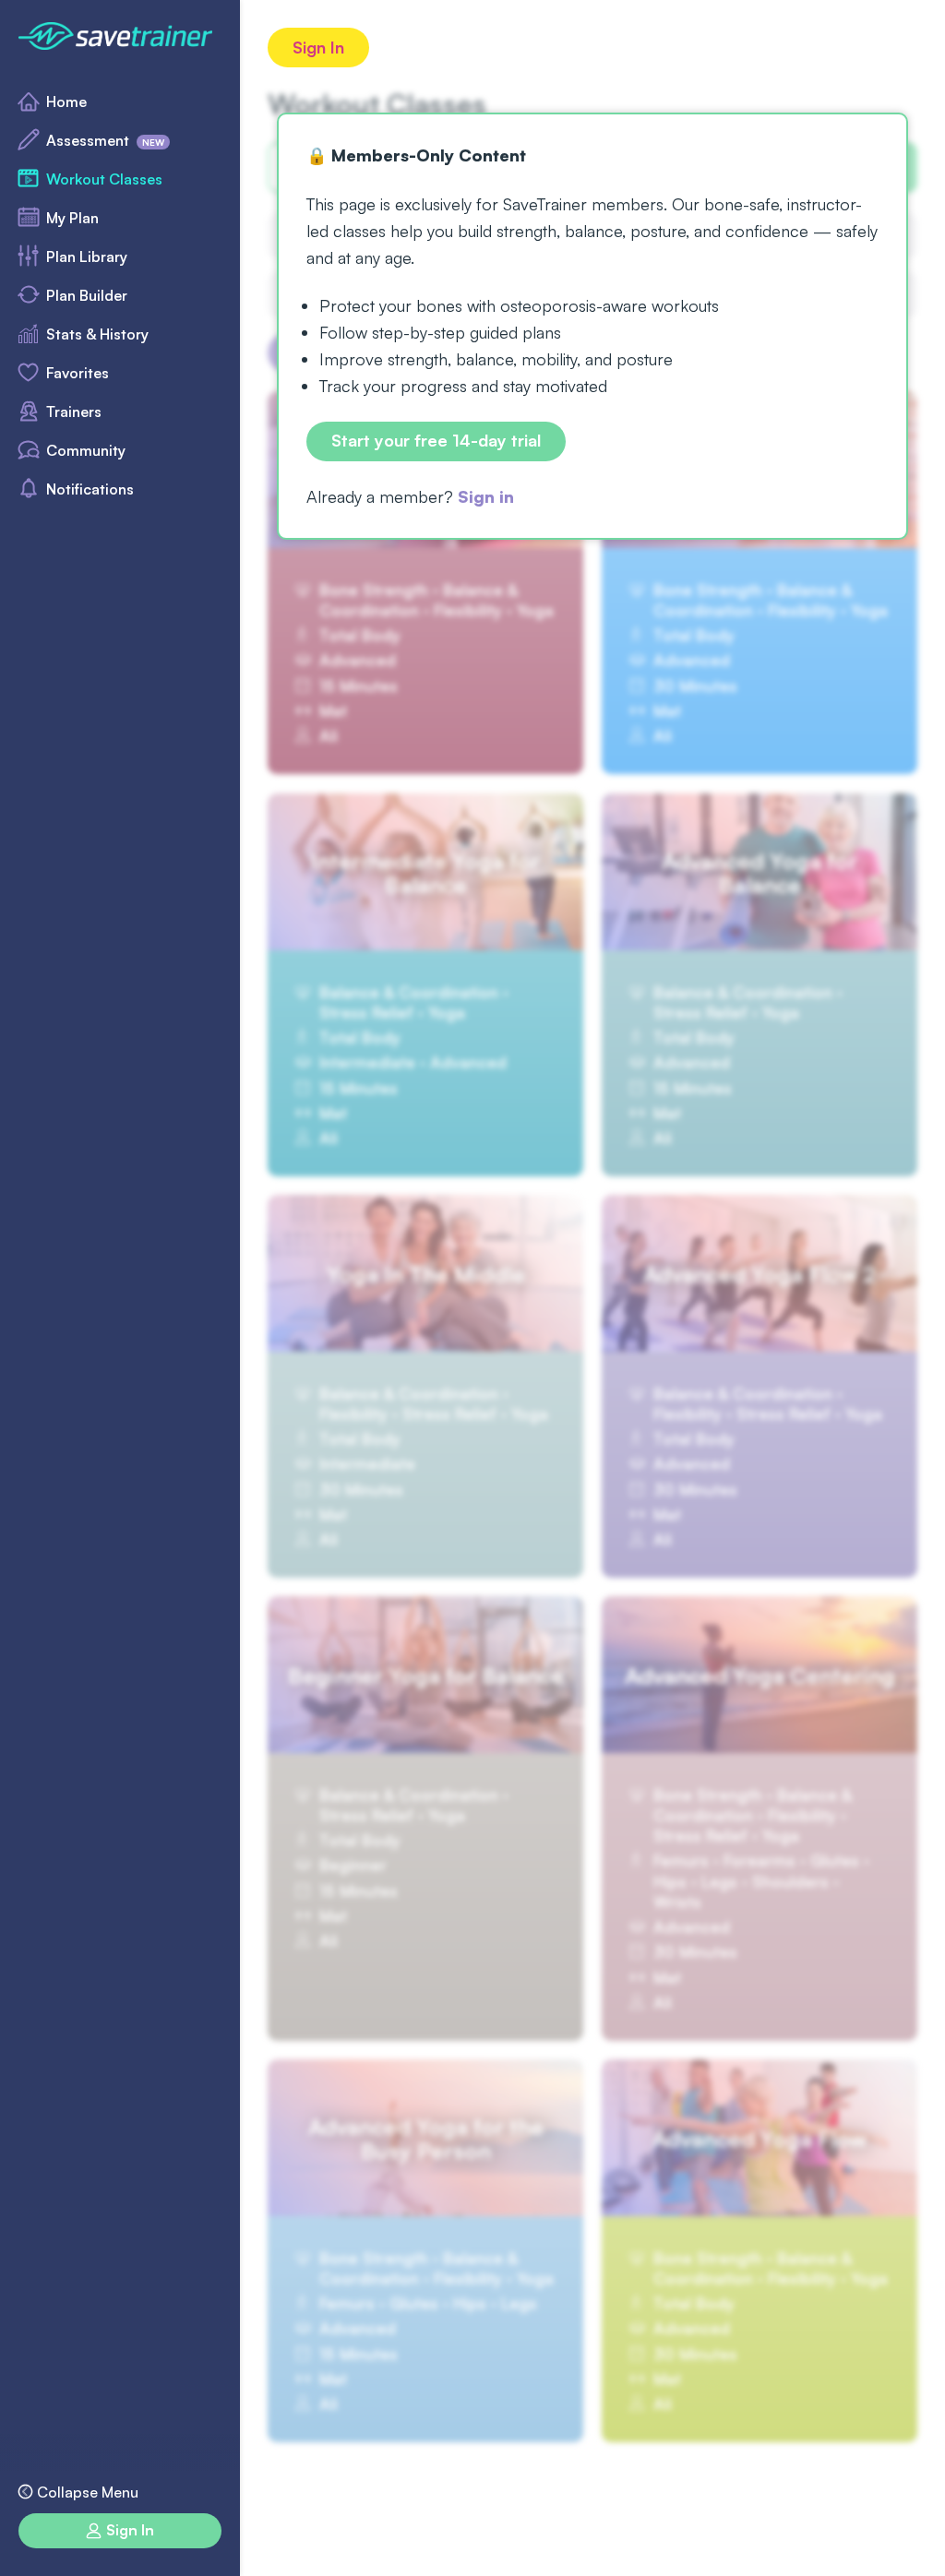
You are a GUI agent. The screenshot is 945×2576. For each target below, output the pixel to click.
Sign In (318, 47)
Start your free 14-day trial (436, 440)
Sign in (486, 496)
